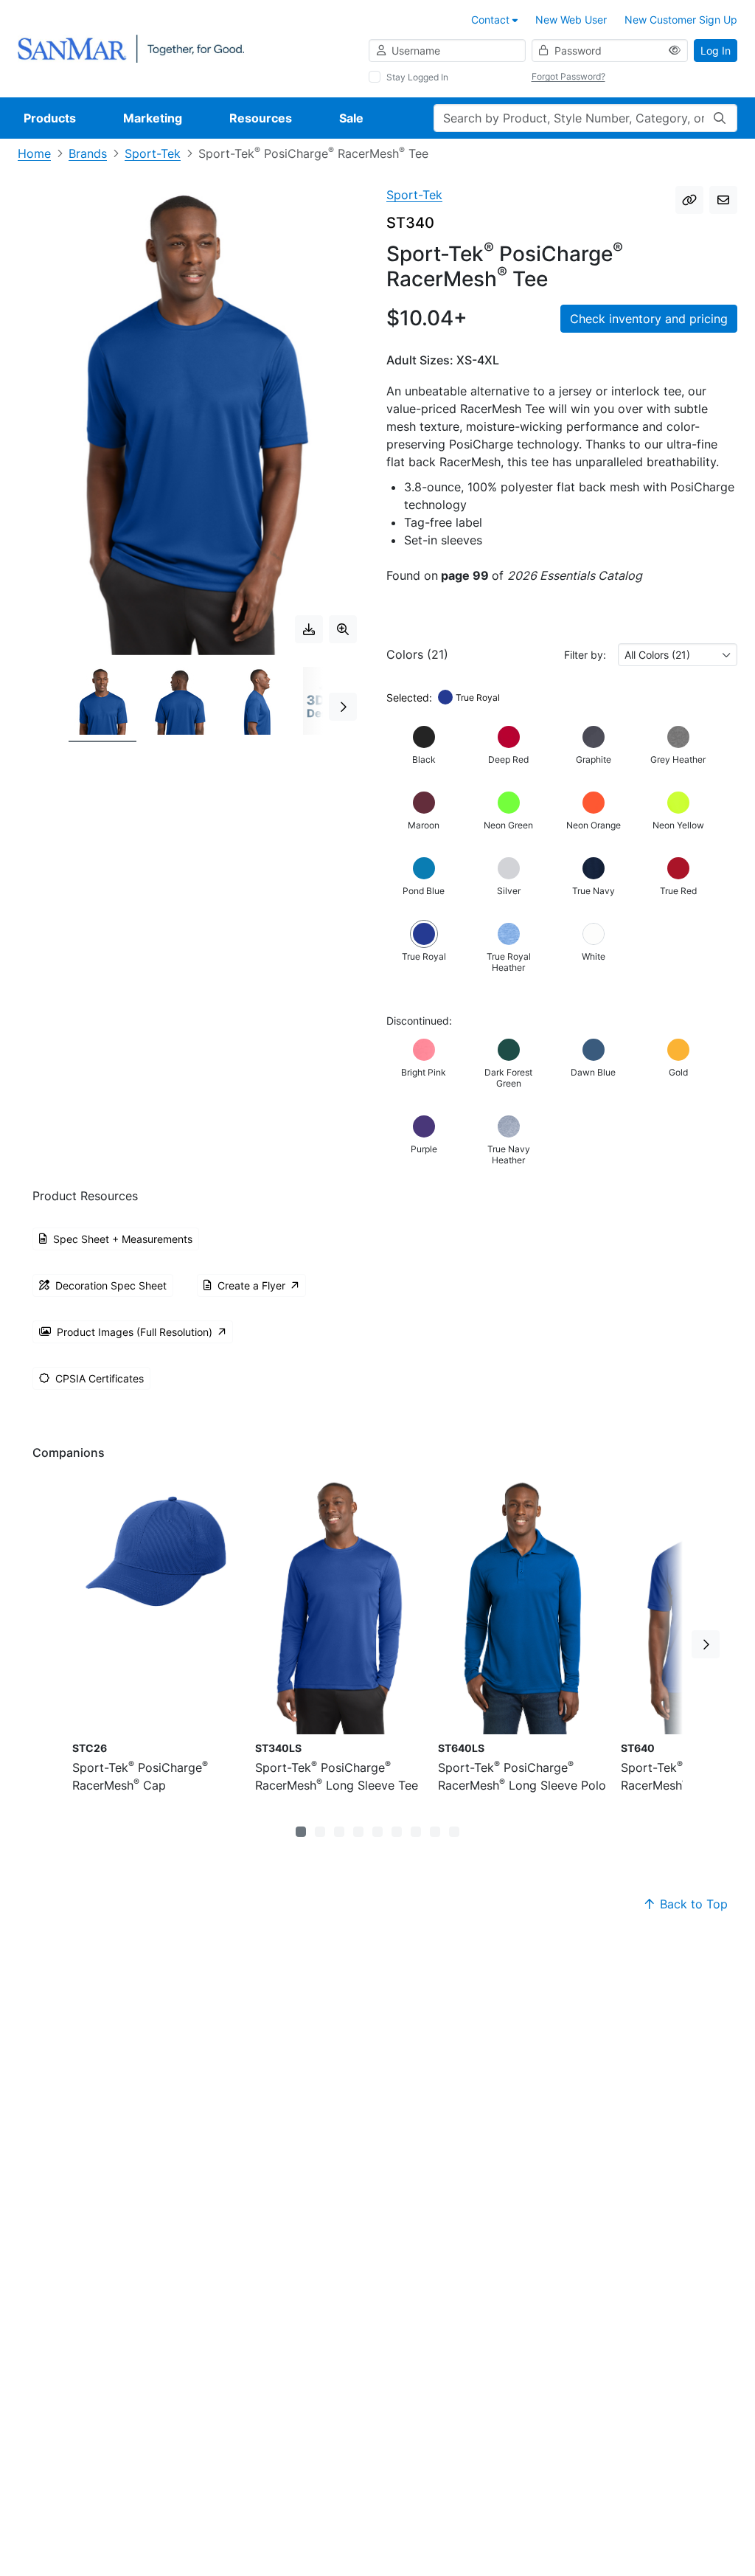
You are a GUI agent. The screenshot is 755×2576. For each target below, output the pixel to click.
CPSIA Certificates (100, 1378)
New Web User (571, 20)
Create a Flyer (251, 1285)
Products (50, 118)
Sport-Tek (153, 153)
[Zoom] (343, 629)
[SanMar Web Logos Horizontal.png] (131, 48)
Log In (716, 51)
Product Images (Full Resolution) (135, 1332)
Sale (351, 118)
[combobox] (678, 655)
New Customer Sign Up (681, 20)
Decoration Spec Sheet (111, 1285)
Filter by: (585, 655)
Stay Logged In (417, 77)
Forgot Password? (568, 76)
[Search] (720, 118)
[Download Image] (309, 629)
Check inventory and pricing (649, 319)
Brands (88, 153)
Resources (261, 118)
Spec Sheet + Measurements (123, 1239)
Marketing (153, 118)
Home (34, 153)
